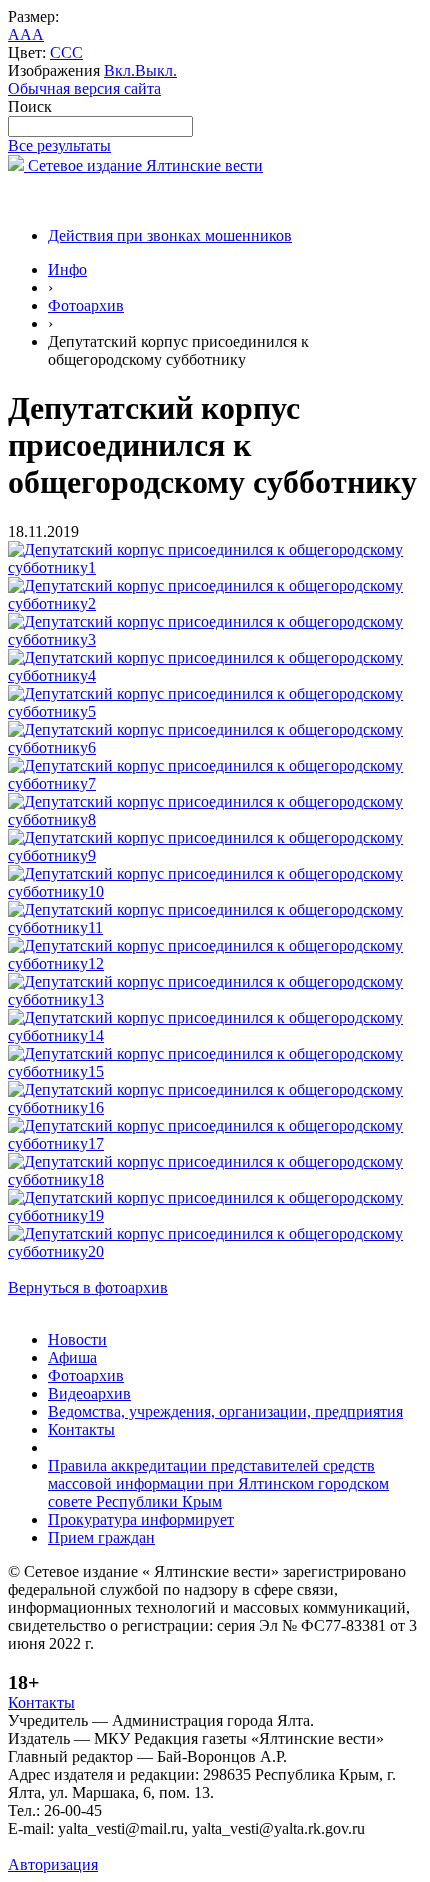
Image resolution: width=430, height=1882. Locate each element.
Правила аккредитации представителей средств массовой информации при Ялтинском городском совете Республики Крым (218, 1483)
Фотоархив (86, 305)
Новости (77, 1339)
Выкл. (156, 70)
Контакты (81, 1429)
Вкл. (119, 70)
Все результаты (59, 145)
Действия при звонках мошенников (170, 235)
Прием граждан (101, 1537)
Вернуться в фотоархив (88, 1287)
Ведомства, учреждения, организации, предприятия (225, 1411)
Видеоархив (89, 1393)
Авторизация (53, 1864)
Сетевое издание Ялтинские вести (143, 165)
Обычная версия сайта (84, 88)
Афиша (72, 1357)
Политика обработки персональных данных (158, 1846)
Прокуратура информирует (141, 1519)
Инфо (67, 269)
